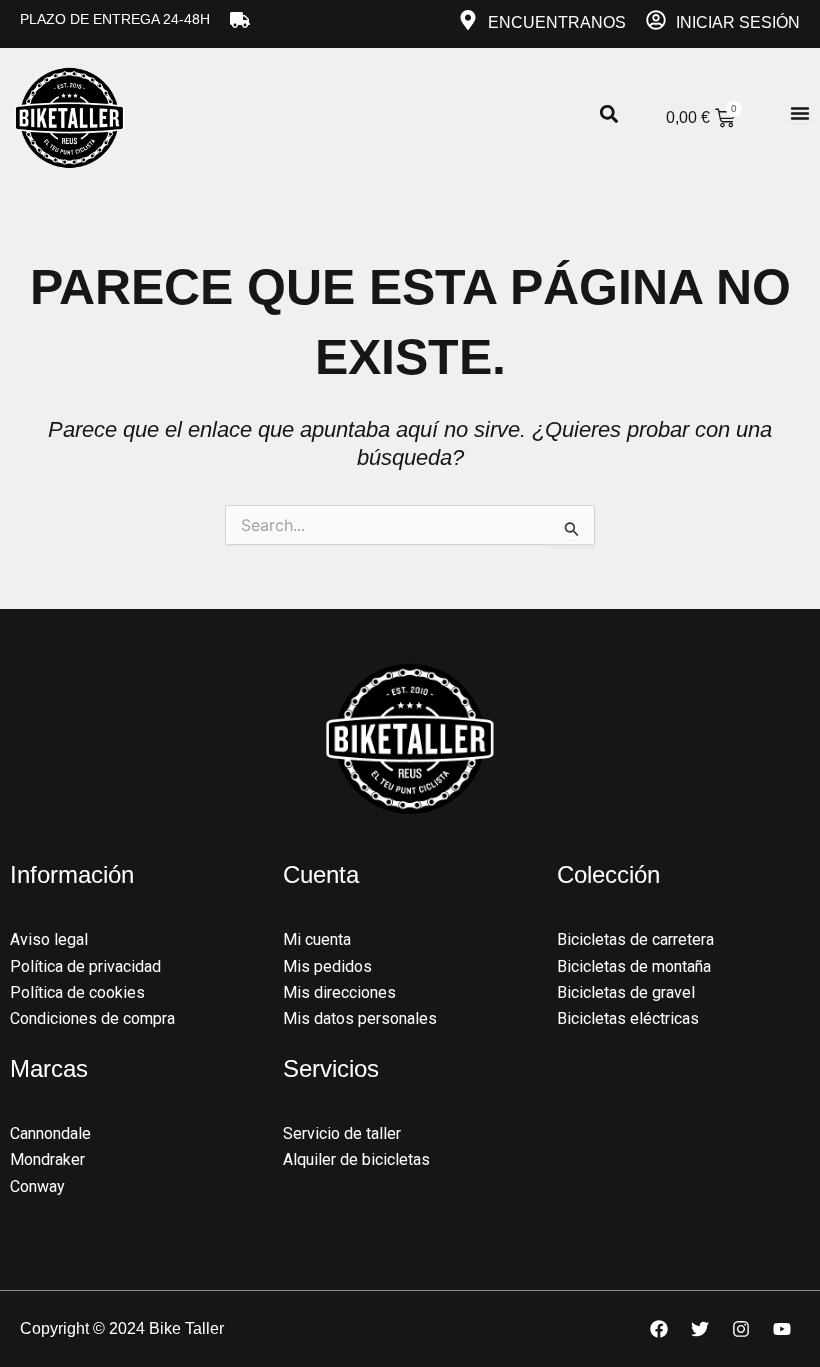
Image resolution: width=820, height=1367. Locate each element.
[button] (608, 114)
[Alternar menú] (800, 113)
